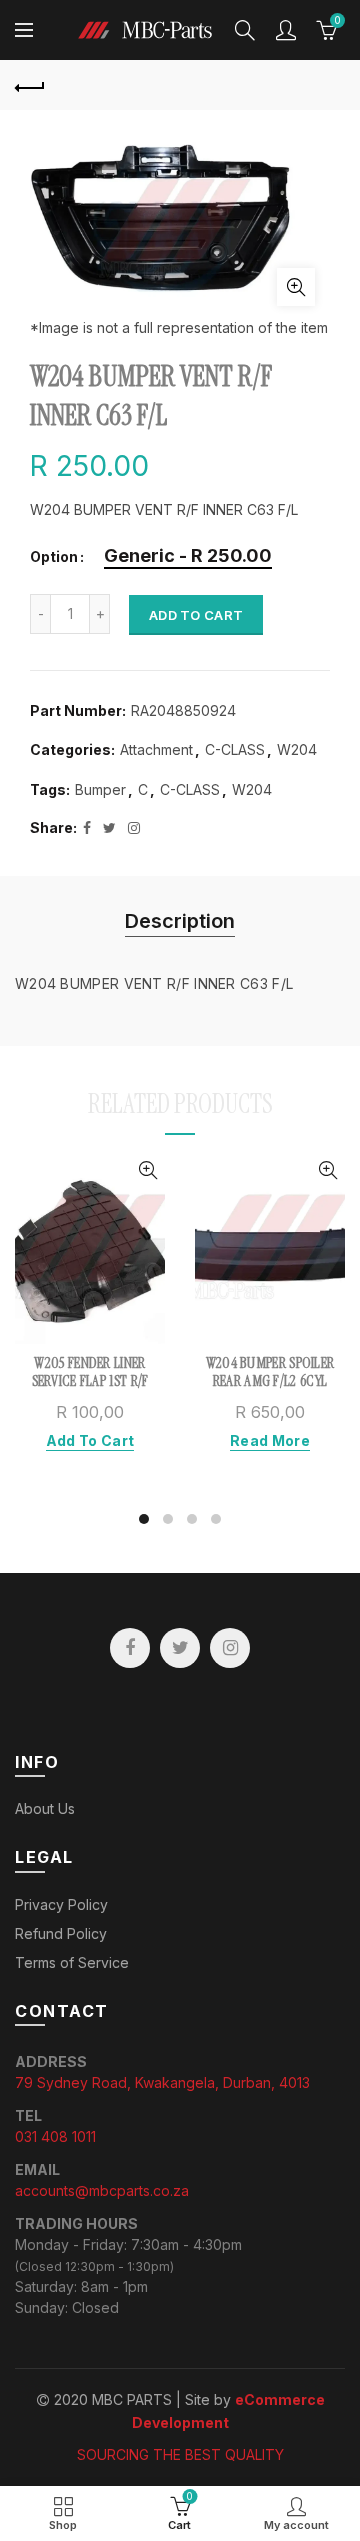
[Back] (30, 85)
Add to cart (196, 615)
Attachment (156, 749)
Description (180, 921)
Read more (270, 1440)
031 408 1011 (55, 2136)
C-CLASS (235, 749)
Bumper (100, 789)
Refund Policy (61, 1933)
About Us (45, 1808)
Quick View (147, 1170)
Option (54, 557)
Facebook (130, 1648)
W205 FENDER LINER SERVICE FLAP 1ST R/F (90, 1372)
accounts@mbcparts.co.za (102, 2190)
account (286, 30)
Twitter (180, 1648)
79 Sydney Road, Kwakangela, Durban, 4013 (162, 2082)
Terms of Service (72, 1962)
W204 (297, 749)
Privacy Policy (61, 1904)
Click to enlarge (296, 287)
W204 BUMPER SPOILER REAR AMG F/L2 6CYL (270, 1372)
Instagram (230, 1648)
